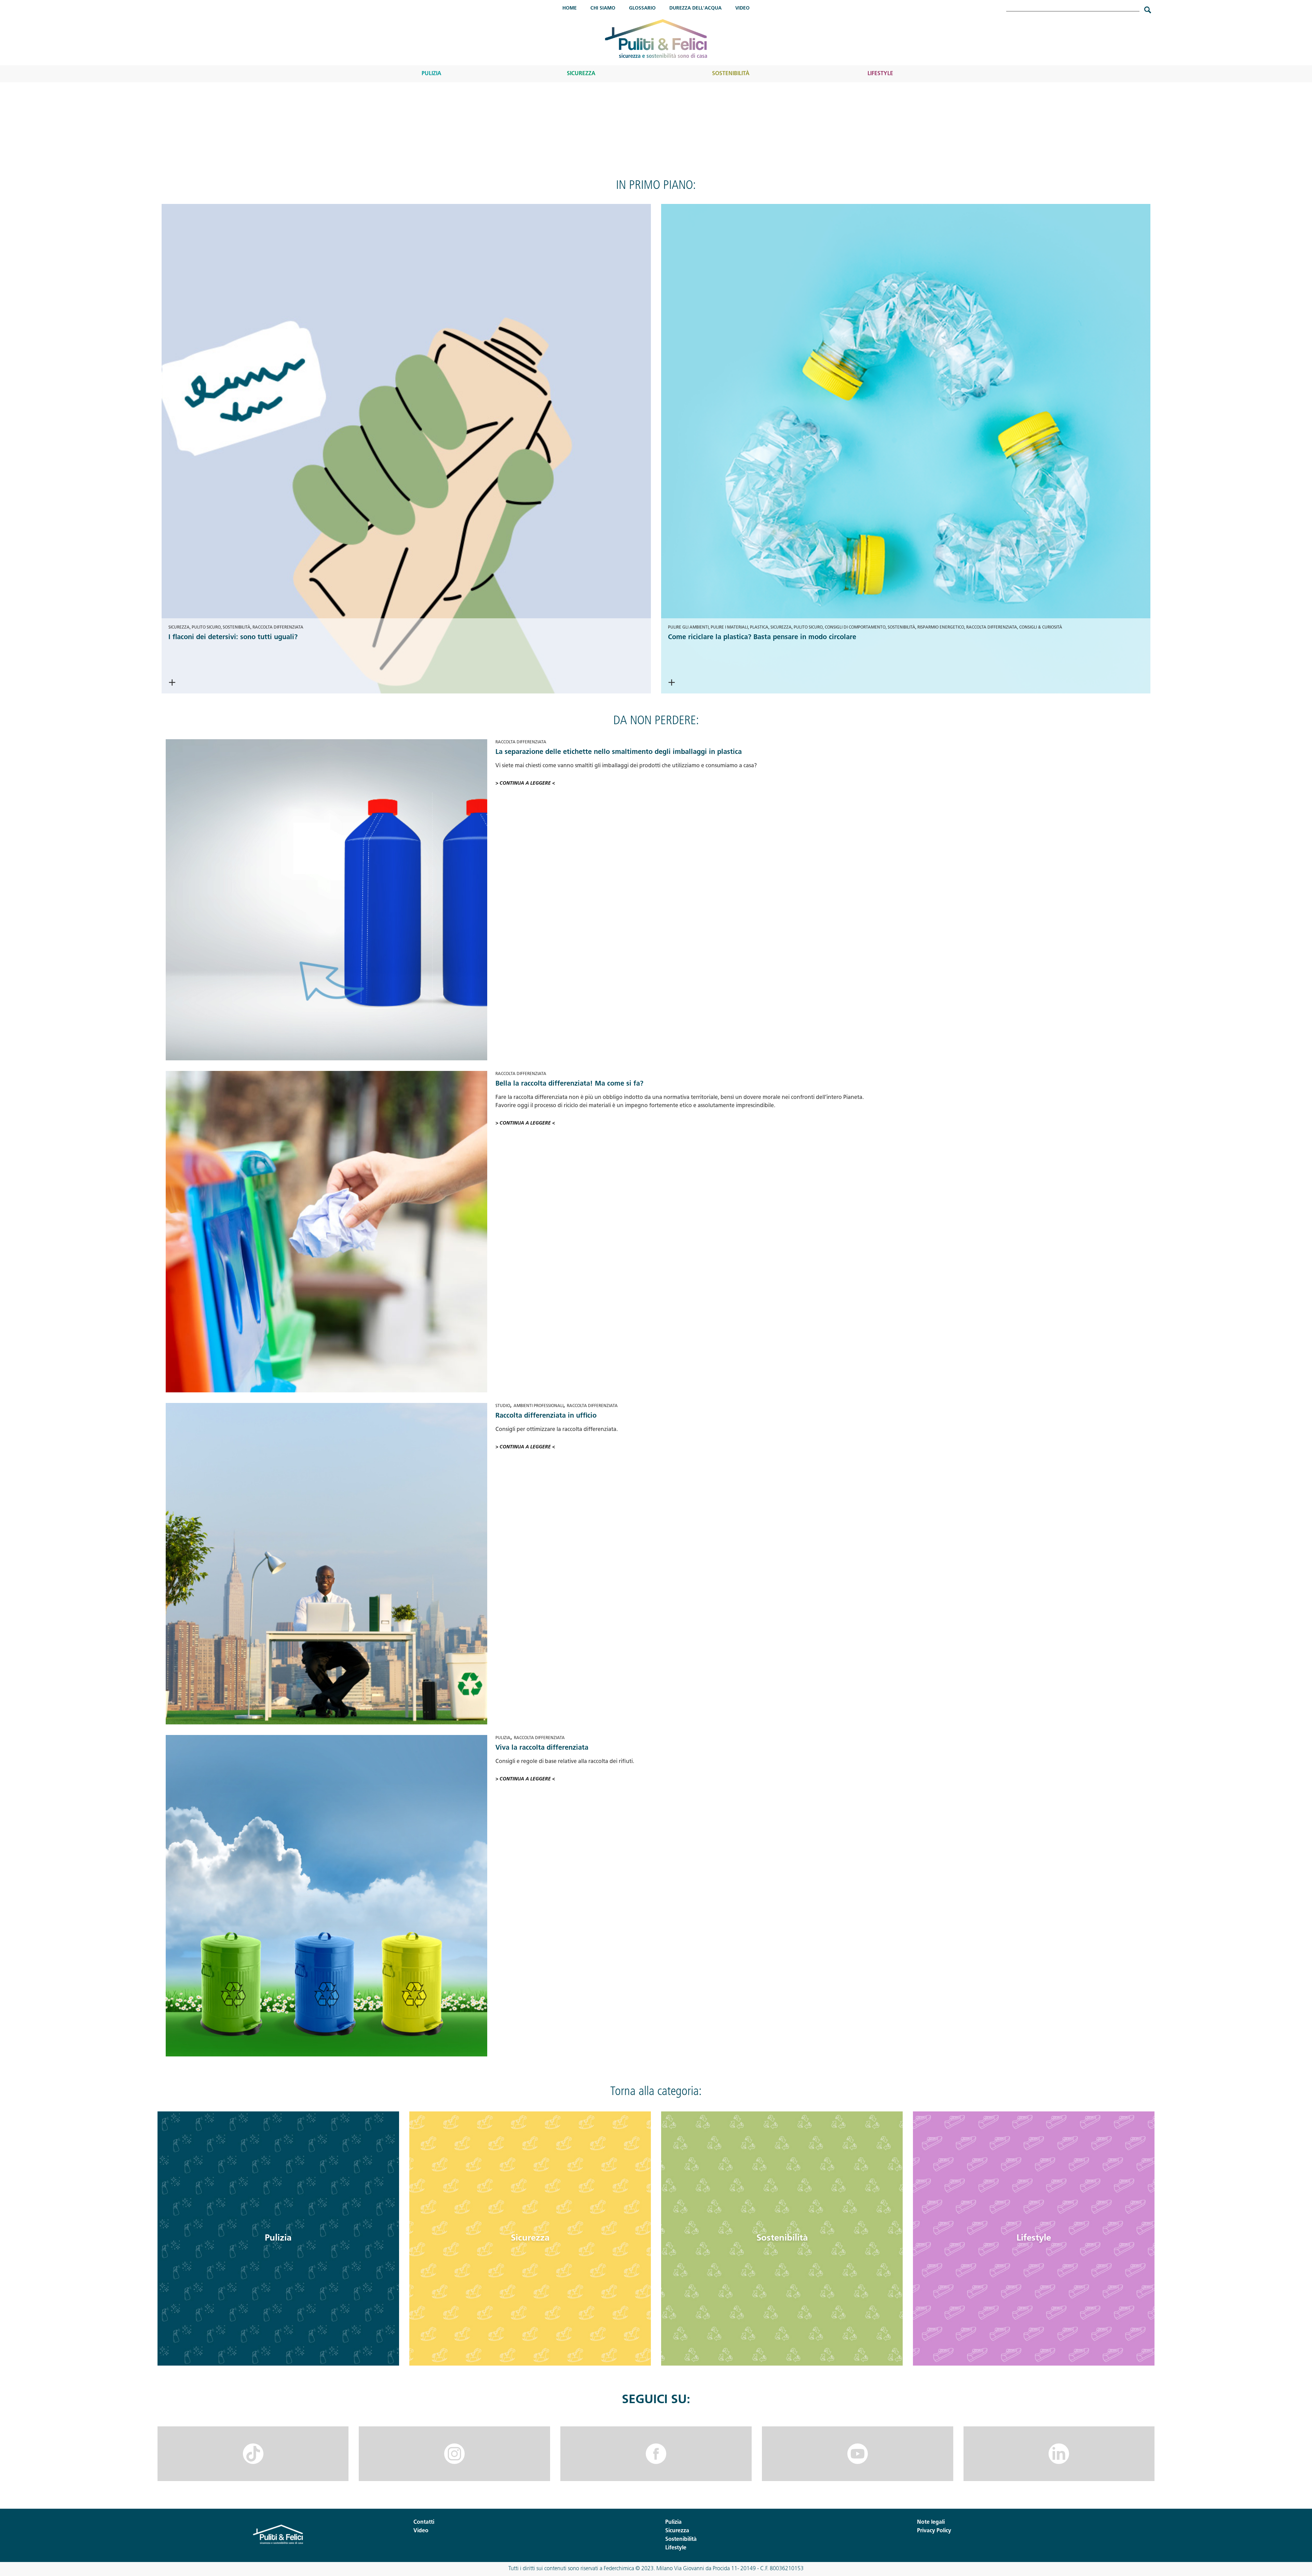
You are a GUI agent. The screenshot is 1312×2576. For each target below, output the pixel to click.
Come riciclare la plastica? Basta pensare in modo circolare (762, 637)
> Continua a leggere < (218, 683)
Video (742, 8)
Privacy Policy (934, 2531)
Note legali (931, 2522)
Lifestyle (880, 74)
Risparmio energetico (941, 628)
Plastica (759, 628)
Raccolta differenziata (278, 628)
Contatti (424, 2522)
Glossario (642, 8)
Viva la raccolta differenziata (542, 1748)
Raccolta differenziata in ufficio (546, 1416)
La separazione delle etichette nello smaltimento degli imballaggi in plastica (619, 752)
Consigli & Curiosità (1041, 628)
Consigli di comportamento (855, 628)
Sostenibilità (731, 74)
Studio (503, 1406)
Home (570, 8)
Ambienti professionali (538, 1406)
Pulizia (432, 74)
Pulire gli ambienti (688, 628)
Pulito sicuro (206, 628)
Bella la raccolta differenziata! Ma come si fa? (569, 1084)
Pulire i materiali (729, 628)
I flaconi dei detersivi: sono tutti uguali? (233, 637)
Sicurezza (581, 74)
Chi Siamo (603, 8)
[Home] (656, 38)
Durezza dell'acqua (695, 8)
